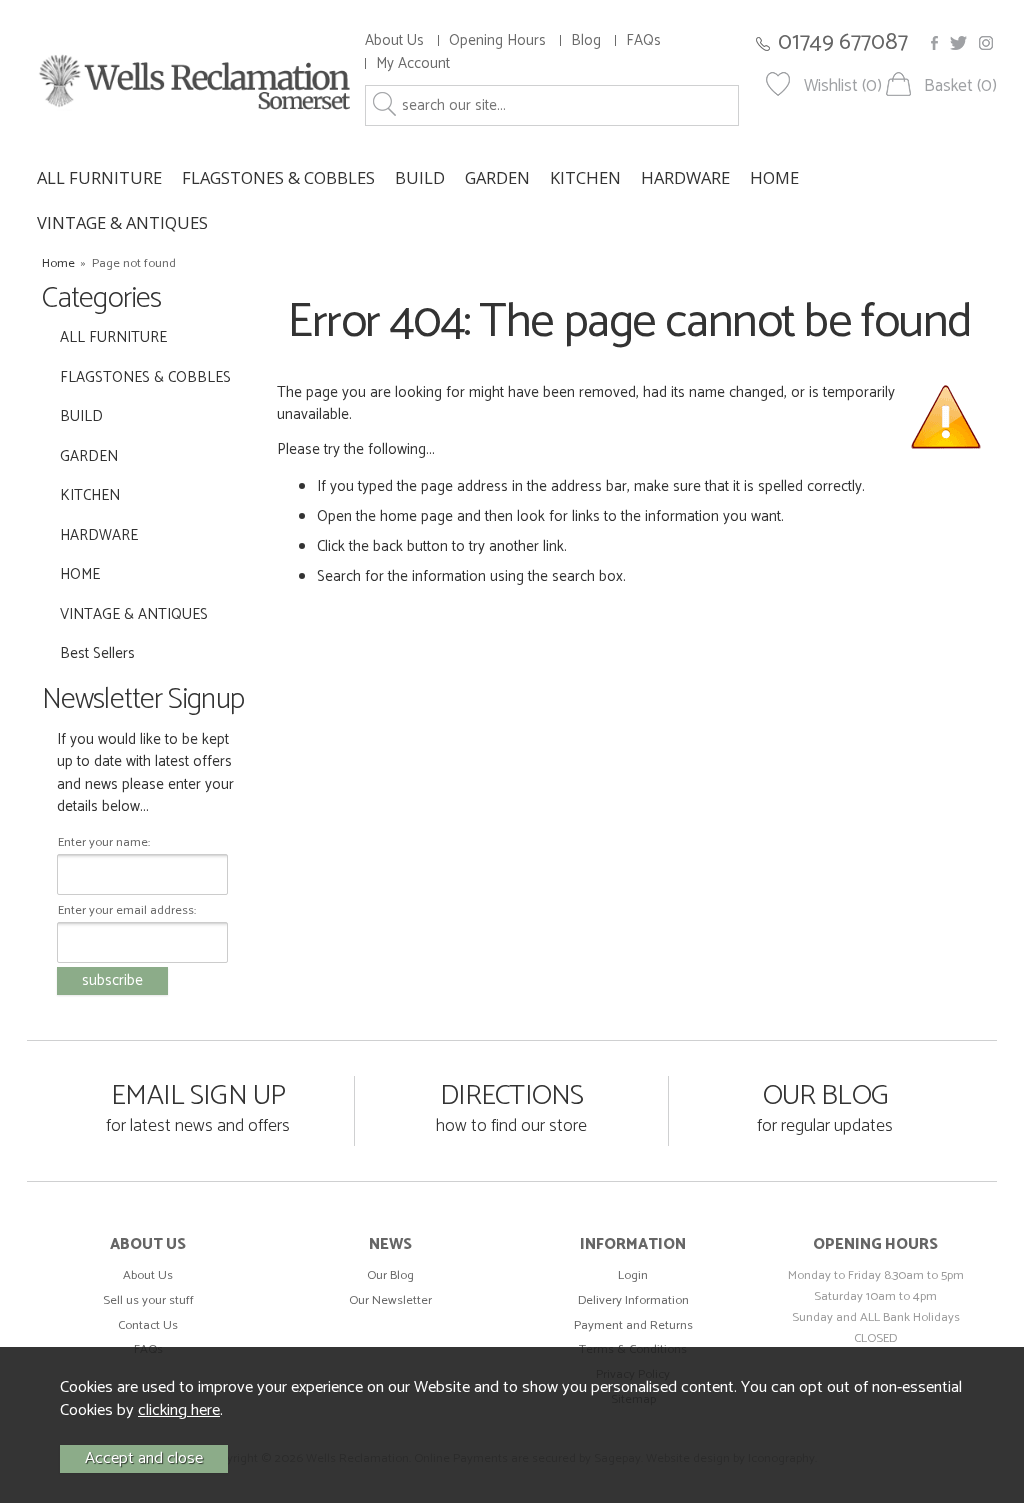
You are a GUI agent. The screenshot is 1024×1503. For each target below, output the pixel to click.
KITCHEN (585, 177)
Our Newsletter (390, 1300)
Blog (586, 40)
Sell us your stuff (148, 1300)
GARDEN (497, 177)
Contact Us (148, 1325)
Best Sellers (97, 653)
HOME (774, 177)
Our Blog (390, 1275)
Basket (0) (960, 86)
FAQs (643, 40)
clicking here (179, 1410)
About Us (394, 40)
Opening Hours (497, 40)
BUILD (420, 177)
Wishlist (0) (843, 86)
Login (633, 1275)
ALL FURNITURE (99, 177)
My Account (413, 63)
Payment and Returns (633, 1325)
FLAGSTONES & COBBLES (278, 177)
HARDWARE (685, 177)
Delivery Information (633, 1300)
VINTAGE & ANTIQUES (122, 222)
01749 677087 (843, 42)
